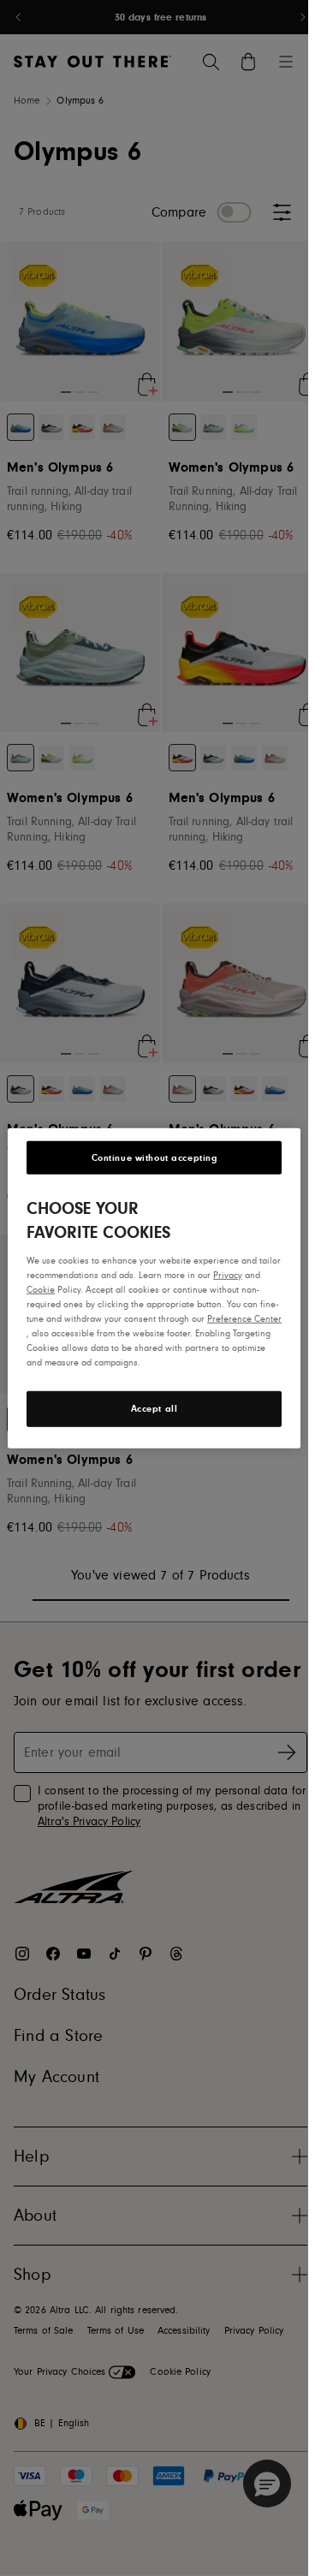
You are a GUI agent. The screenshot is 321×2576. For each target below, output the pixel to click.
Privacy (228, 1274)
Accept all (155, 1409)
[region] (154, 1288)
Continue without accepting (155, 1157)
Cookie (41, 1289)
